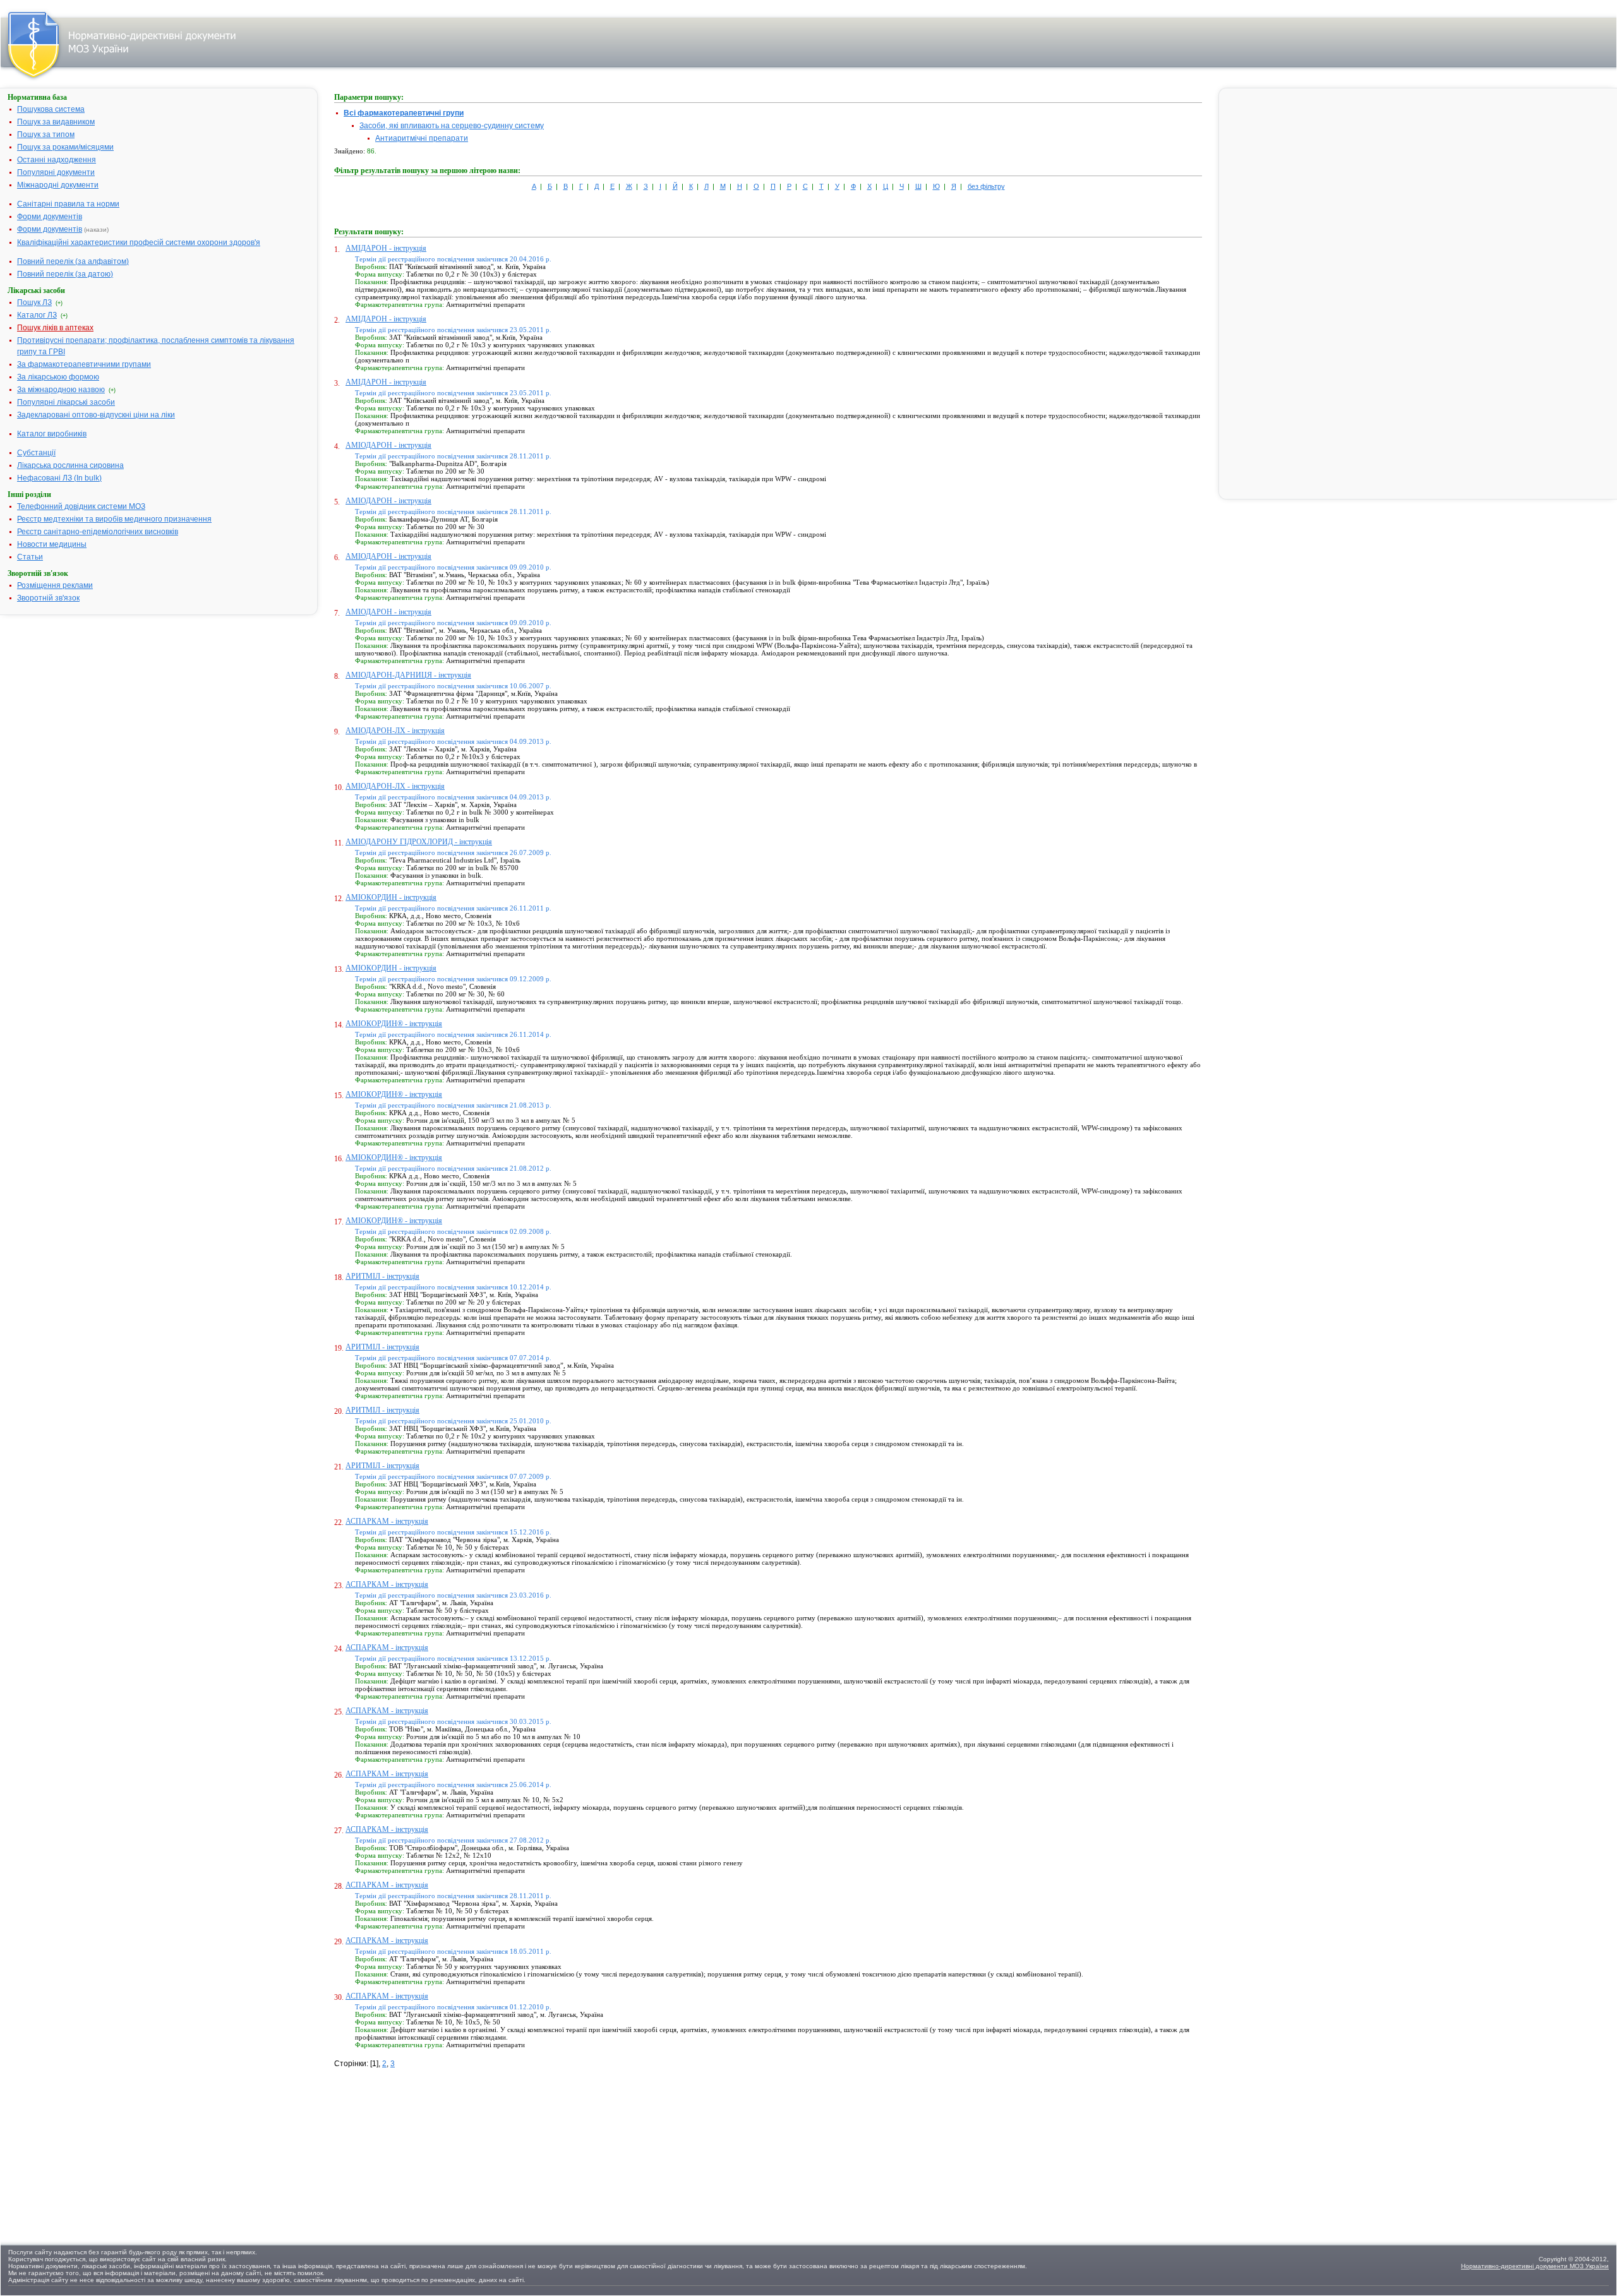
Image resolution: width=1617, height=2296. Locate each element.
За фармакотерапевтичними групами (84, 364)
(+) (59, 303)
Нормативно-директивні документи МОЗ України (1535, 2266)
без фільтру (986, 186)
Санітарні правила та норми (68, 204)
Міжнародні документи (58, 185)
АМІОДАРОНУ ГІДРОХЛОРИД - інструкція (419, 842)
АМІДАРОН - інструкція (386, 248)
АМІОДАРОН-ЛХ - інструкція (395, 731)
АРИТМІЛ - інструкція (382, 1276)
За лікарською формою (58, 377)
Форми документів (50, 217)
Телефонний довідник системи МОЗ (81, 506)
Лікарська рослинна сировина (70, 465)
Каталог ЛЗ (37, 315)
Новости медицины (52, 544)
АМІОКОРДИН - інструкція (391, 897)
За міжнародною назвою (61, 390)
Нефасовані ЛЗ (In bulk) (59, 478)
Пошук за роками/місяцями (65, 147)
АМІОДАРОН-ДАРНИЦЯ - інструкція (408, 675)
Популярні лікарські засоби (66, 402)
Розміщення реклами (55, 585)
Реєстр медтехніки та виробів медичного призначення (114, 519)
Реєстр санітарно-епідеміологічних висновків (98, 532)
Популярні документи (56, 172)
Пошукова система (51, 109)
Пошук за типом (46, 135)
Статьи (30, 557)
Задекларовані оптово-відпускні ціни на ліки (96, 415)
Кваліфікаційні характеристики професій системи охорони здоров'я (139, 242)
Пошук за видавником (56, 122)
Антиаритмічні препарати (422, 138)
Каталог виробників (52, 434)
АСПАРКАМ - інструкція (387, 1521)
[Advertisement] (429, 2148)
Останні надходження (57, 160)
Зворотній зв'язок (48, 598)
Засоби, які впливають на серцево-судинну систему (452, 126)
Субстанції (36, 453)
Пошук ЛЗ (34, 302)
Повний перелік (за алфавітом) (73, 261)
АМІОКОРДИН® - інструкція (394, 1024)
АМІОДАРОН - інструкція (388, 445)
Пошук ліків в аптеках (55, 328)
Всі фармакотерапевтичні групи (404, 113)
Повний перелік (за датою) (65, 274)
